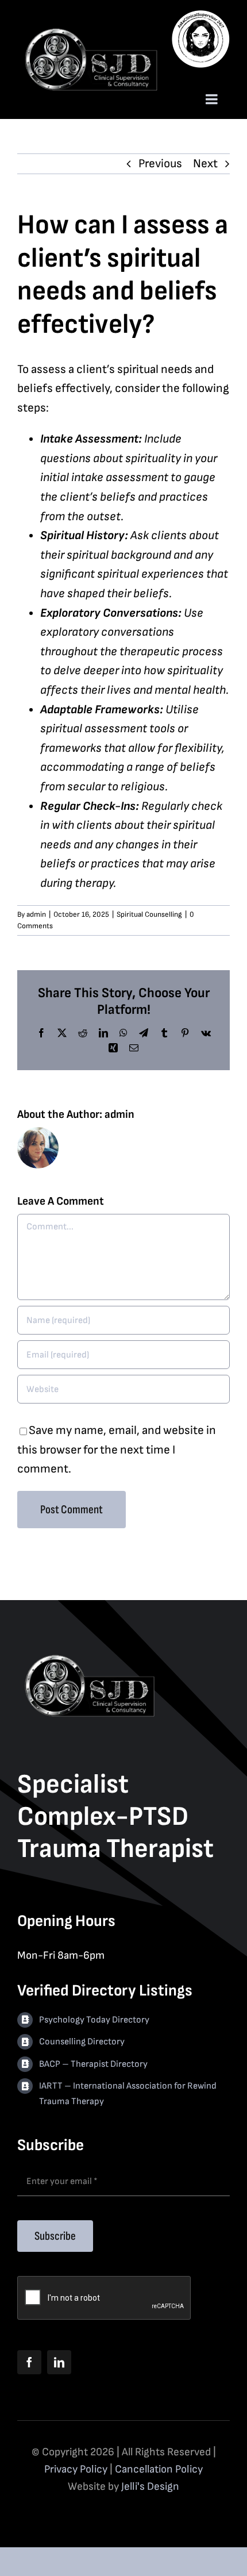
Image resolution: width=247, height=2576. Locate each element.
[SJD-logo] (90, 31)
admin (36, 914)
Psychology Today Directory (94, 2020)
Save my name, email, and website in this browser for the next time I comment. (117, 1450)
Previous (160, 164)
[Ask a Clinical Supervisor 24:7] (201, 12)
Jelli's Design (150, 2487)
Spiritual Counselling (149, 914)
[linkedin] (59, 2362)
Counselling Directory (82, 2042)
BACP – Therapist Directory (93, 2064)
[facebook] (29, 2362)
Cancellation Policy (159, 2469)
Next (205, 164)
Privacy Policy (76, 2469)
